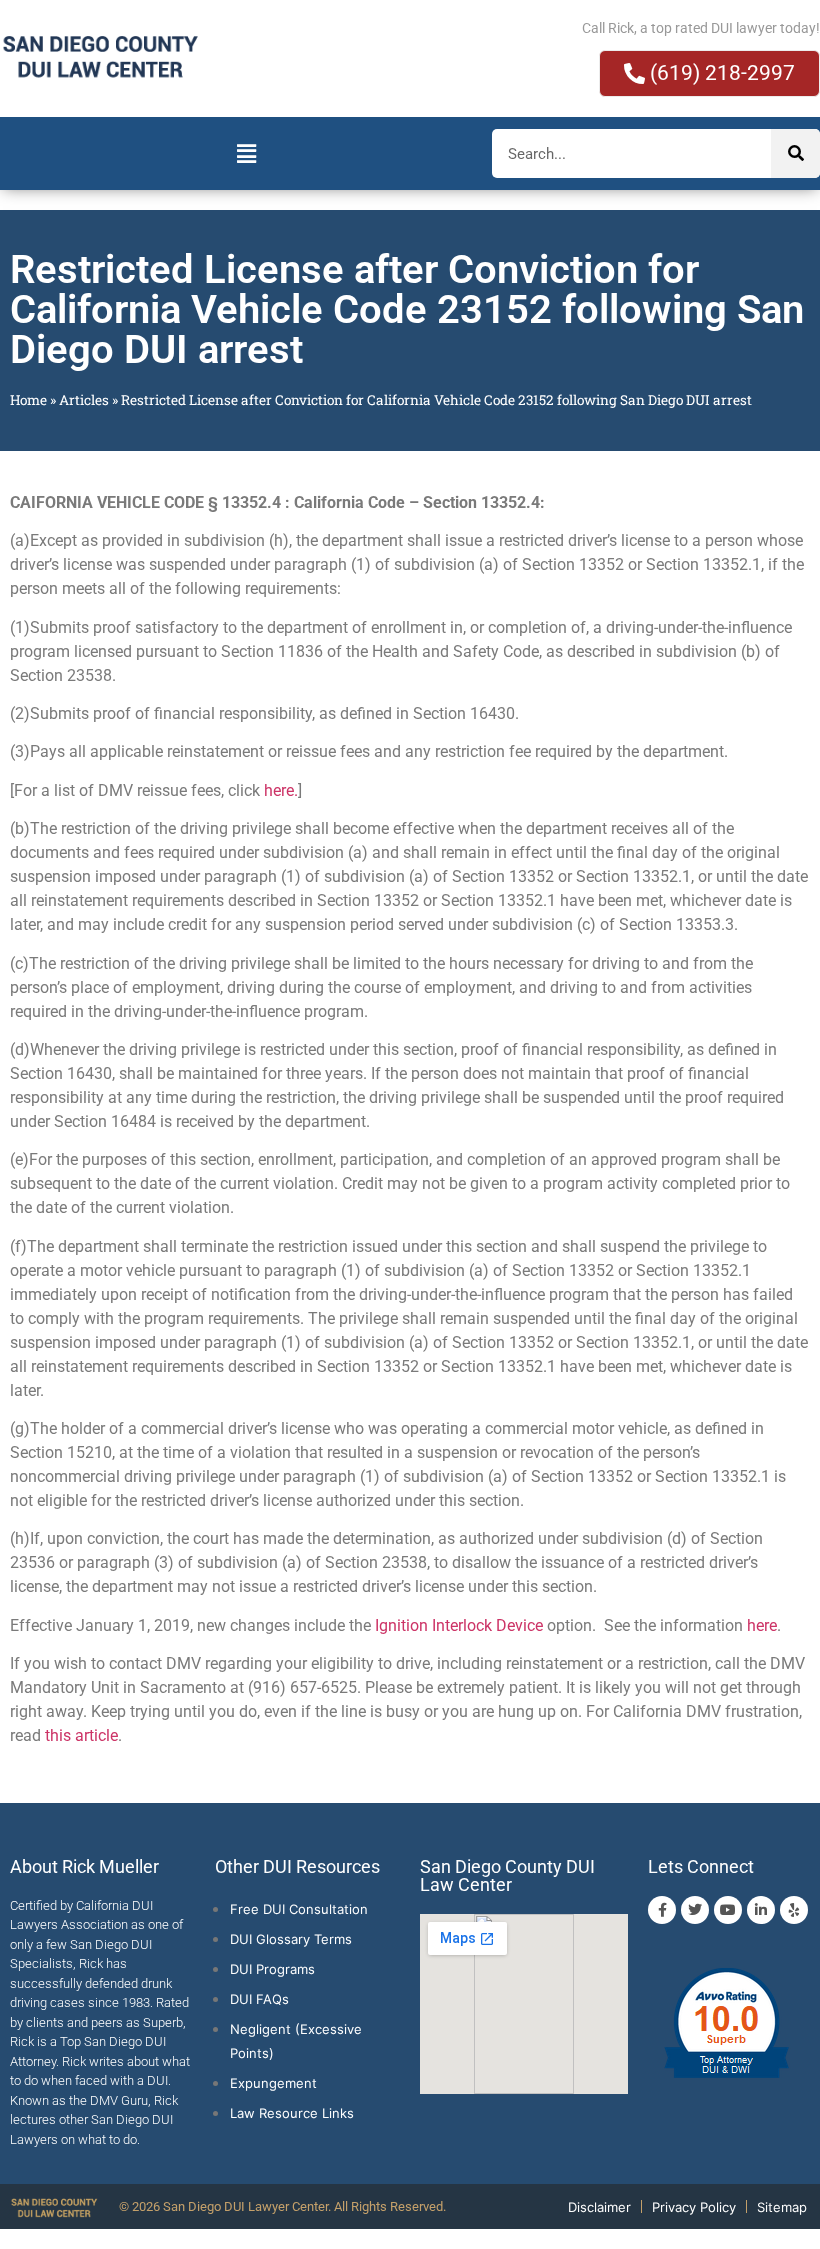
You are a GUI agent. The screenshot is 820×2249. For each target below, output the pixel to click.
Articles (84, 400)
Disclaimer (599, 2207)
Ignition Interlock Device (459, 1625)
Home (28, 400)
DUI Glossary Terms (291, 1939)
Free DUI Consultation (299, 1909)
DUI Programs (272, 1969)
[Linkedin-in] (761, 1910)
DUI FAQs (259, 1999)
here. (281, 790)
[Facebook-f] (662, 1910)
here (762, 1625)
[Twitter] (695, 1910)
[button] (246, 153)
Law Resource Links (292, 2113)
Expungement (273, 2083)
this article (81, 1735)
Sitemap (782, 2207)
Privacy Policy (694, 2207)
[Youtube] (728, 1910)
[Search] (795, 153)
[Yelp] (794, 1910)
